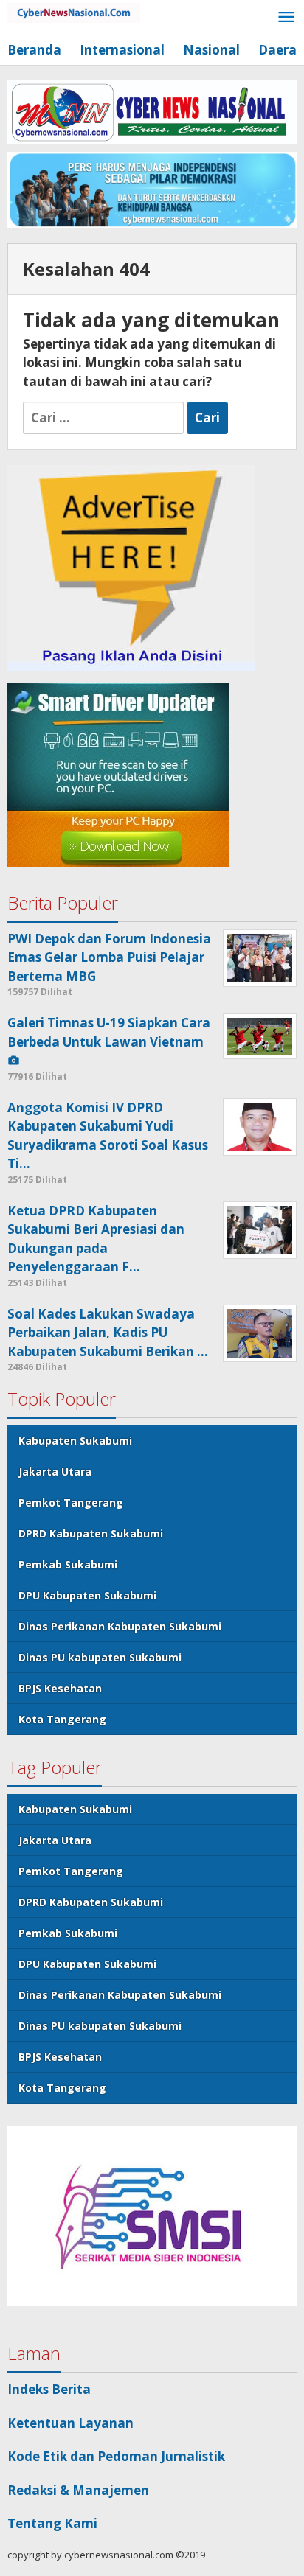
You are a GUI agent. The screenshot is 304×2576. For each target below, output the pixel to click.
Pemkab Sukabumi (68, 1564)
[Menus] (286, 18)
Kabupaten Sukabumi (75, 1441)
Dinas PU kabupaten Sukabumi (100, 1657)
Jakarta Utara (55, 1472)
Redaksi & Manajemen (78, 2490)
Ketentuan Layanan (70, 2423)
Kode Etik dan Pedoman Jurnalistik (116, 2456)
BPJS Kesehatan (60, 1688)
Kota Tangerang (62, 1719)
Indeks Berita (49, 2389)
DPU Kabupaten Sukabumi (87, 1595)
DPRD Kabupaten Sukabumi (91, 1533)
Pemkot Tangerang (71, 1502)
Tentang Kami (52, 2523)
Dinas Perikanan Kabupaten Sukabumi (120, 1626)
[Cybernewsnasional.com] (74, 11)
